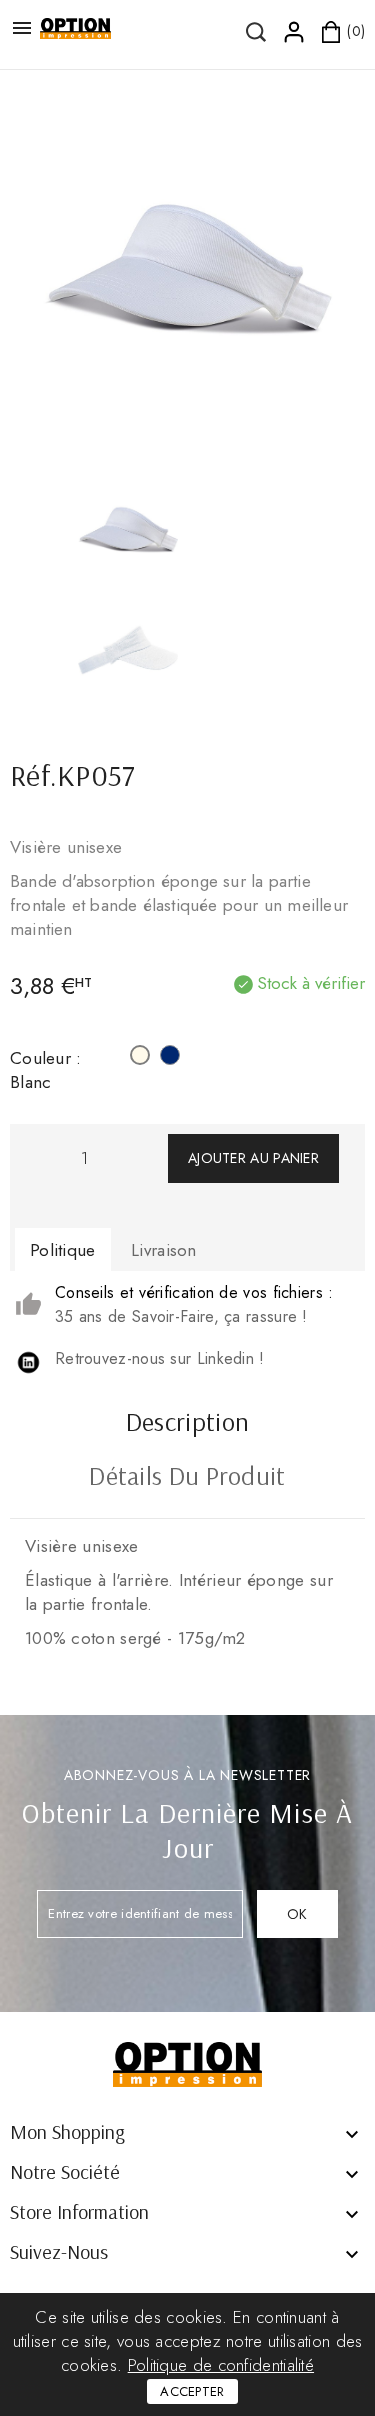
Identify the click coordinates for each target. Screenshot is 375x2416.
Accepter (192, 2391)
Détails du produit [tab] (187, 1478)
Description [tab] (187, 1424)
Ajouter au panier (253, 1158)
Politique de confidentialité (221, 2365)
